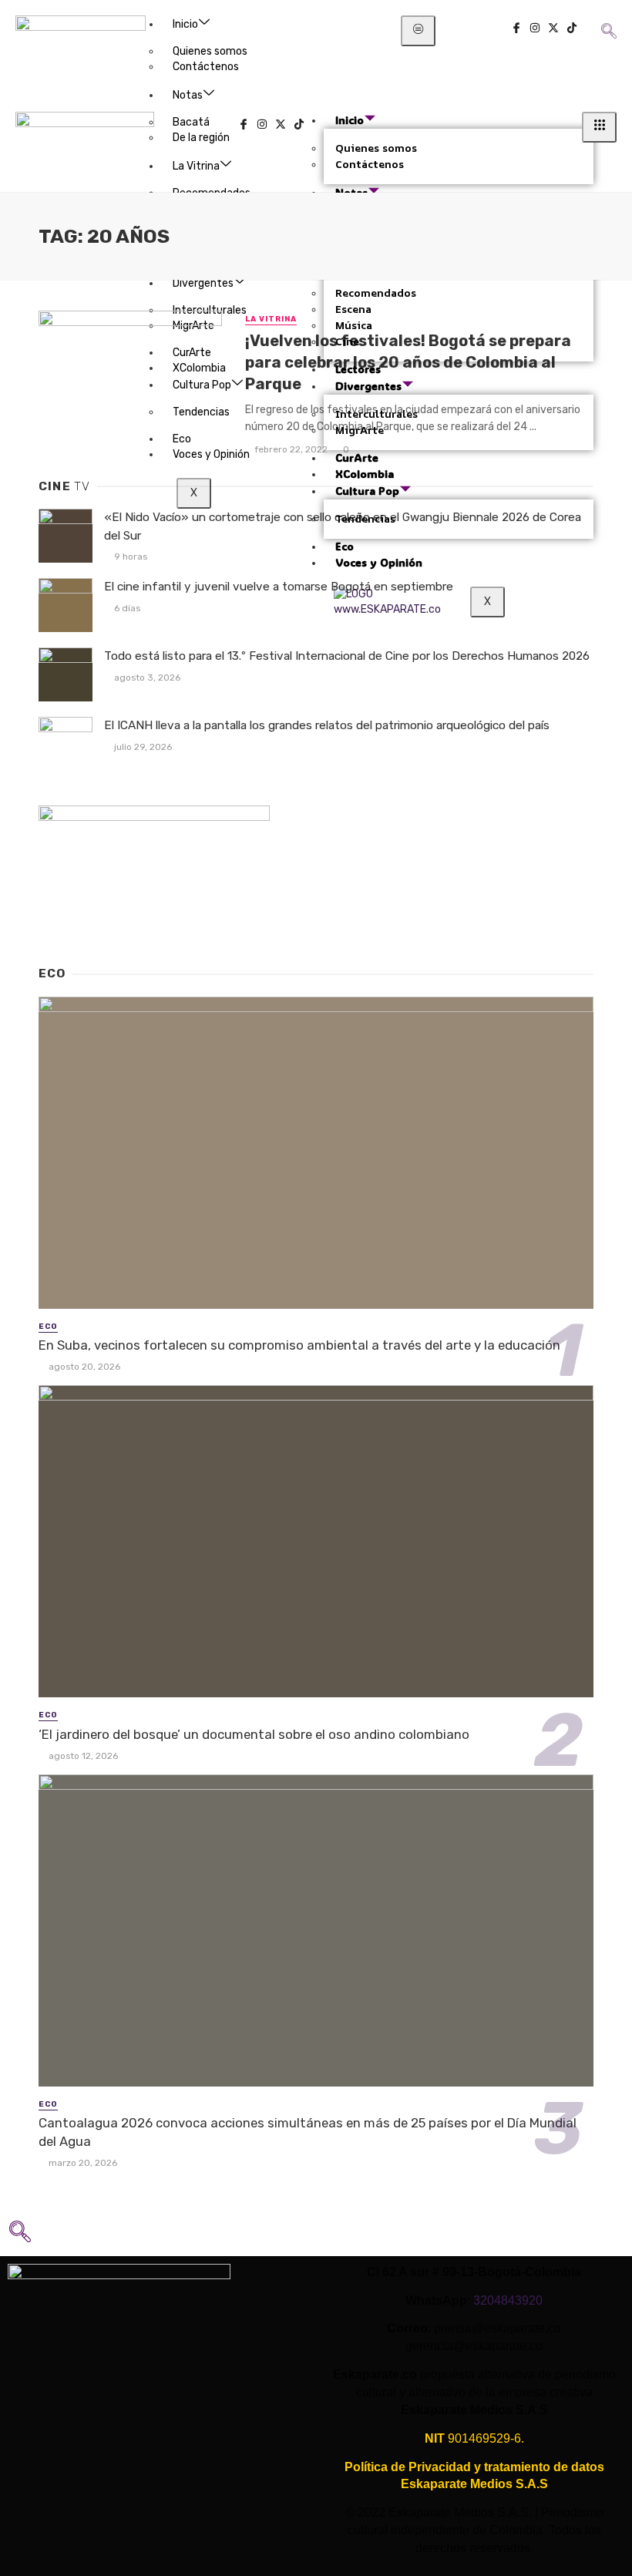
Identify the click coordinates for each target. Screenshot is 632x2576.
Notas (188, 95)
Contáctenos (206, 67)
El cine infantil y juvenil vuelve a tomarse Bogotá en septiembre (279, 587)
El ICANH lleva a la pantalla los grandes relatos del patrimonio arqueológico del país (327, 725)
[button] (608, 20)
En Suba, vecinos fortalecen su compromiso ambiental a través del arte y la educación (299, 1345)
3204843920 (508, 2300)
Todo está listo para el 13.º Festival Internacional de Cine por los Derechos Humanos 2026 (347, 656)
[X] (553, 30)
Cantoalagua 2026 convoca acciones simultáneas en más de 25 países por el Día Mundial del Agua (308, 2132)
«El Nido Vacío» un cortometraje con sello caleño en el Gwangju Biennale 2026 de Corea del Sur (343, 526)
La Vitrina (271, 319)
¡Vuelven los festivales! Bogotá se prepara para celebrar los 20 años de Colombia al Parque (408, 362)
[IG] (535, 30)
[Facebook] (516, 30)
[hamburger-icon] (418, 31)
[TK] (572, 30)
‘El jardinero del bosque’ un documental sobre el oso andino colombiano (254, 1734)
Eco (48, 1327)
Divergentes (203, 283)
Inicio (185, 24)
